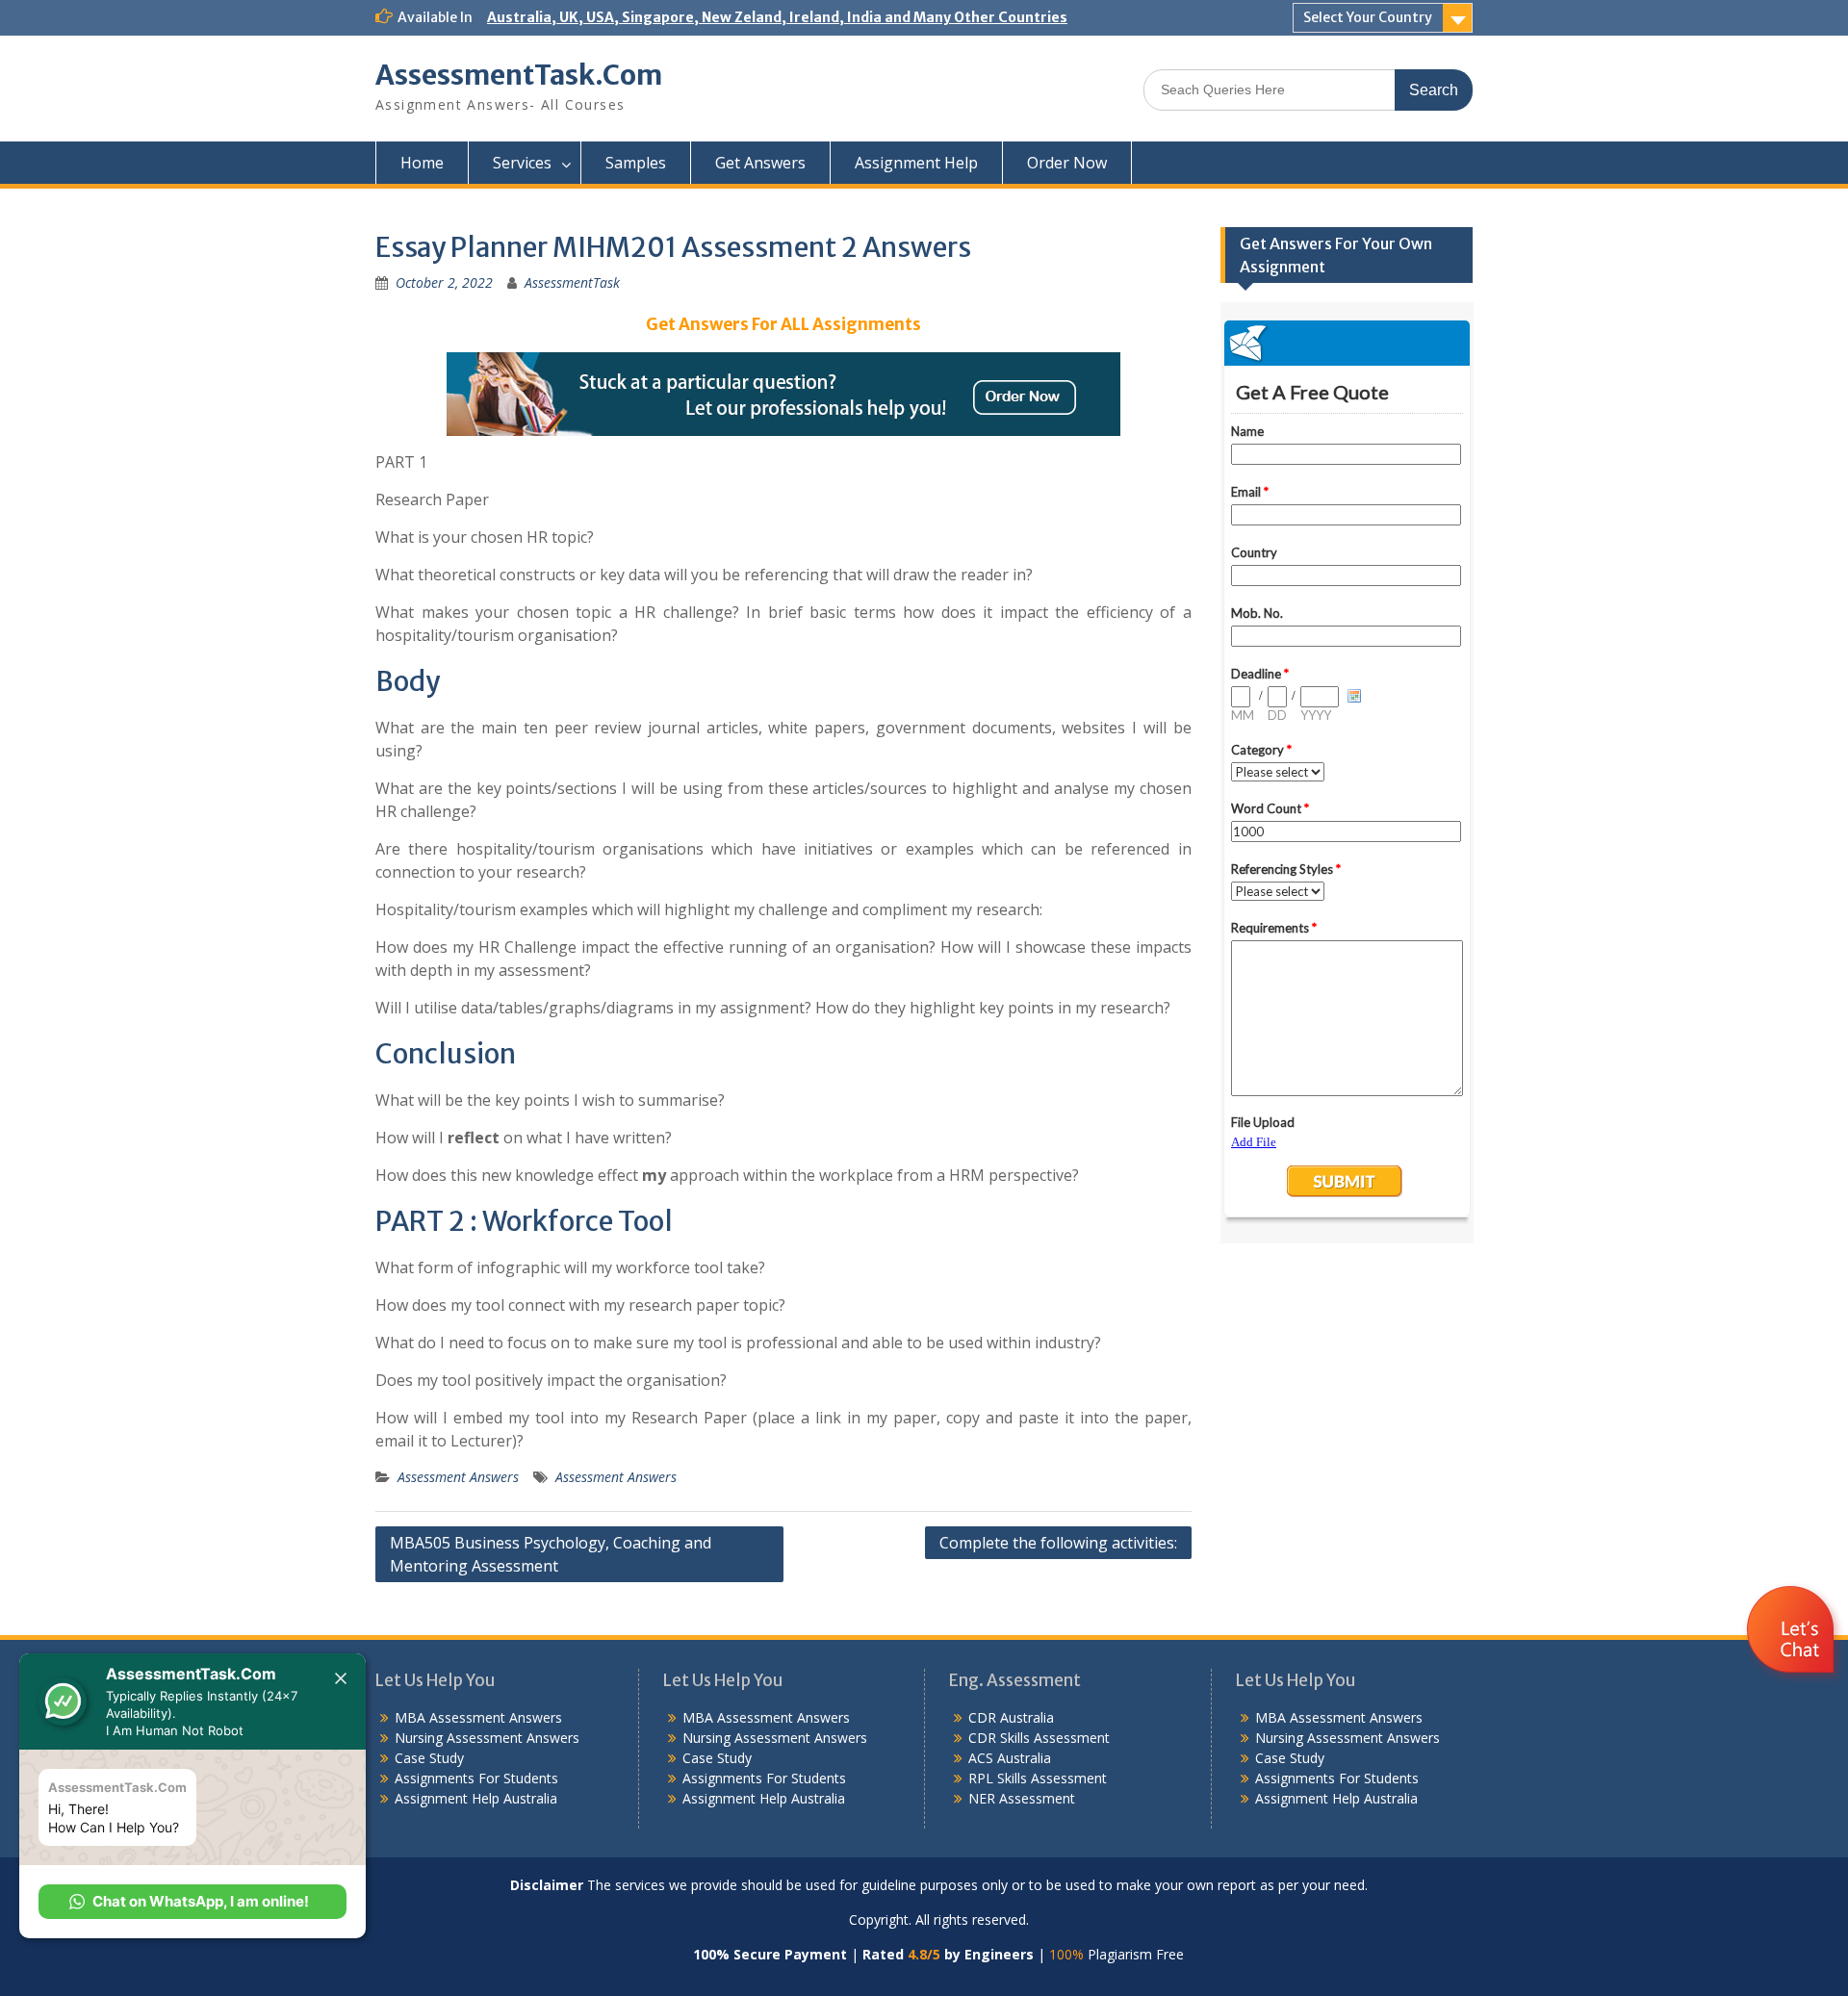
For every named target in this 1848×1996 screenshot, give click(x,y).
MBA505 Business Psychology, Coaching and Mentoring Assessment (551, 1554)
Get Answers (760, 163)
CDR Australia (1011, 1717)
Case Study (429, 1758)
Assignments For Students (476, 1778)
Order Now (1067, 163)
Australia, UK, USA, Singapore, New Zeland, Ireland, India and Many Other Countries (777, 17)
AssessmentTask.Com (519, 75)
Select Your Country (1368, 17)
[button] (192, 1902)
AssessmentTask (572, 282)
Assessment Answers (458, 1477)
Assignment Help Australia (476, 1798)
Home (422, 163)
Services (522, 163)
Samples (636, 163)
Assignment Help (916, 163)
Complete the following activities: (1058, 1543)
